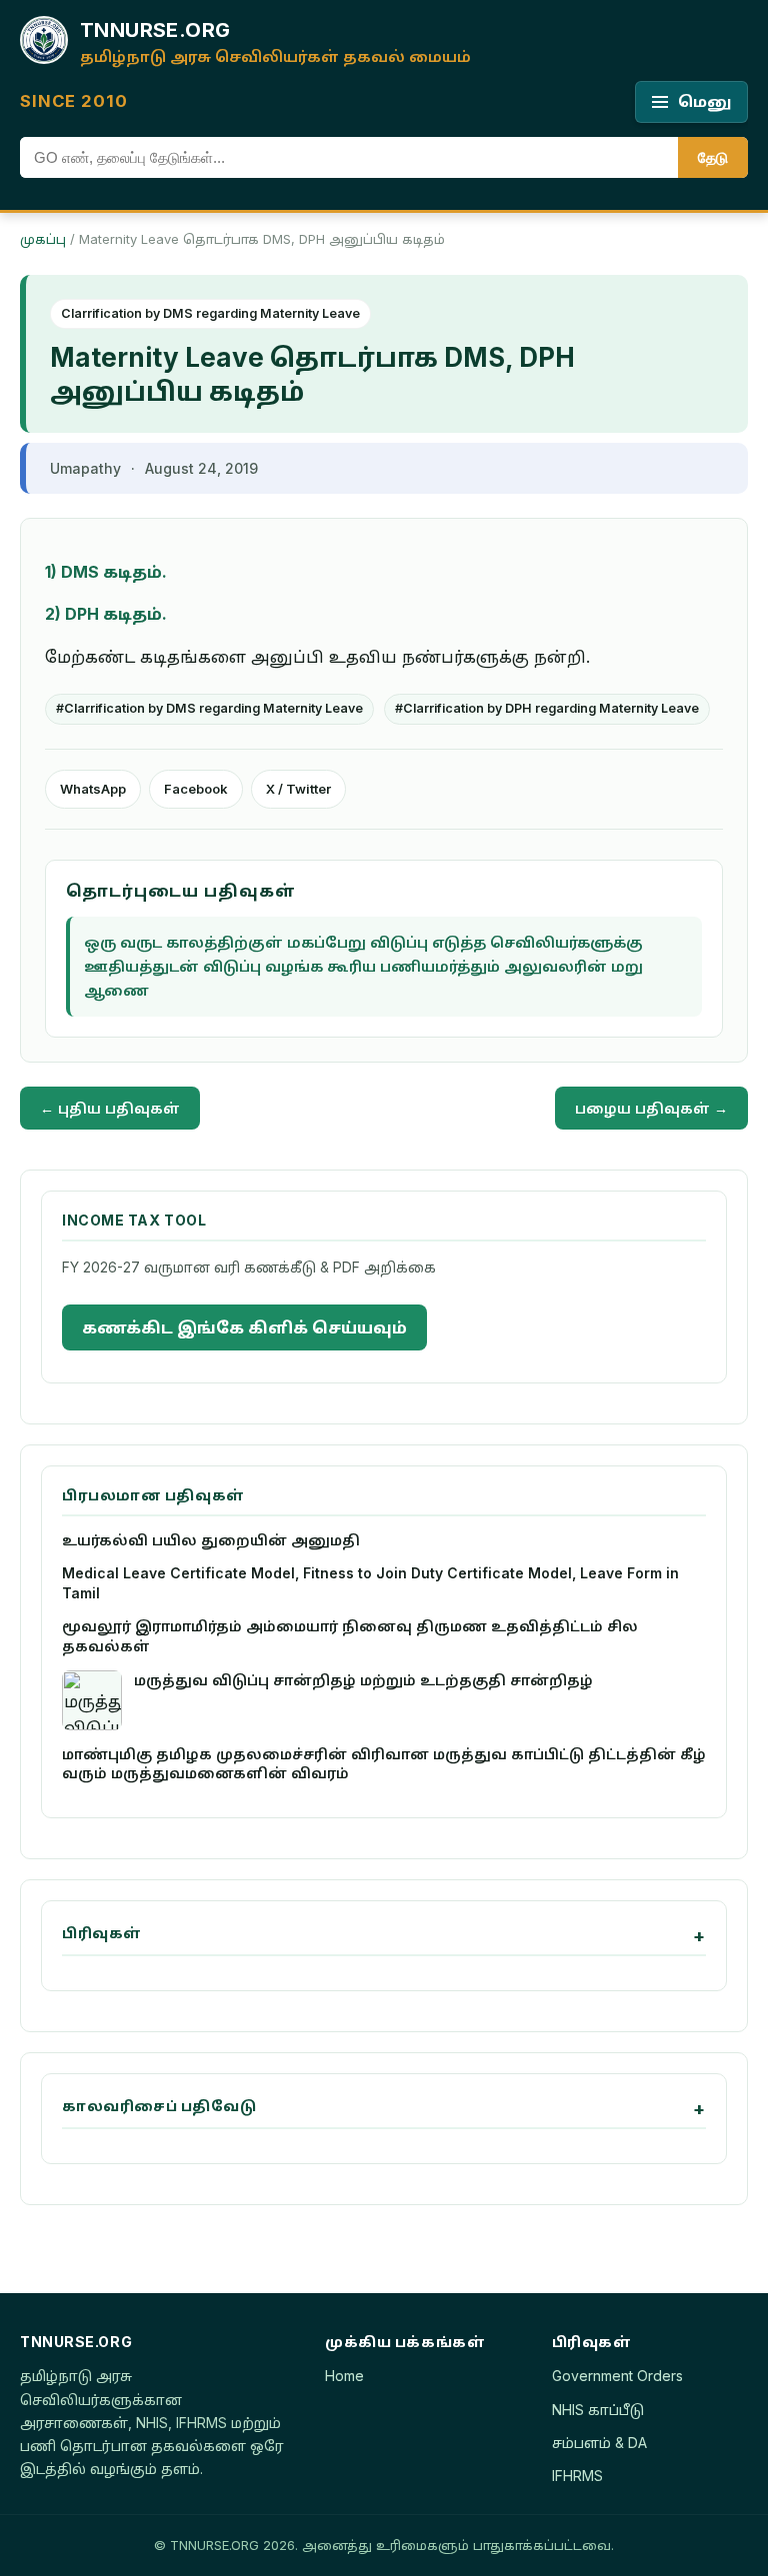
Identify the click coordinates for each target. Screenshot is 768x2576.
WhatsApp (93, 789)
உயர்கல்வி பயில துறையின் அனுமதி (211, 1540)
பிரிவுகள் (102, 1933)
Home (344, 2376)
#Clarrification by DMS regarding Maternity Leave (209, 708)
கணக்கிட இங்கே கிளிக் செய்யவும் (244, 1327)
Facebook (196, 789)
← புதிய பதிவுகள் (110, 1108)
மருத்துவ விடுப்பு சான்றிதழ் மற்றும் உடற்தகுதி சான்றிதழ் (363, 1680)
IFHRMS (577, 2476)
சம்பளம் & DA (599, 2443)
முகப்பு (43, 239)
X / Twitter (298, 789)
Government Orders (617, 2376)
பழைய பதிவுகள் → (651, 1108)
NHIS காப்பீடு (598, 2410)
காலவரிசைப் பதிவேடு (159, 2106)
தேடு (713, 157)
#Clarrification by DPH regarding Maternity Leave (547, 708)
